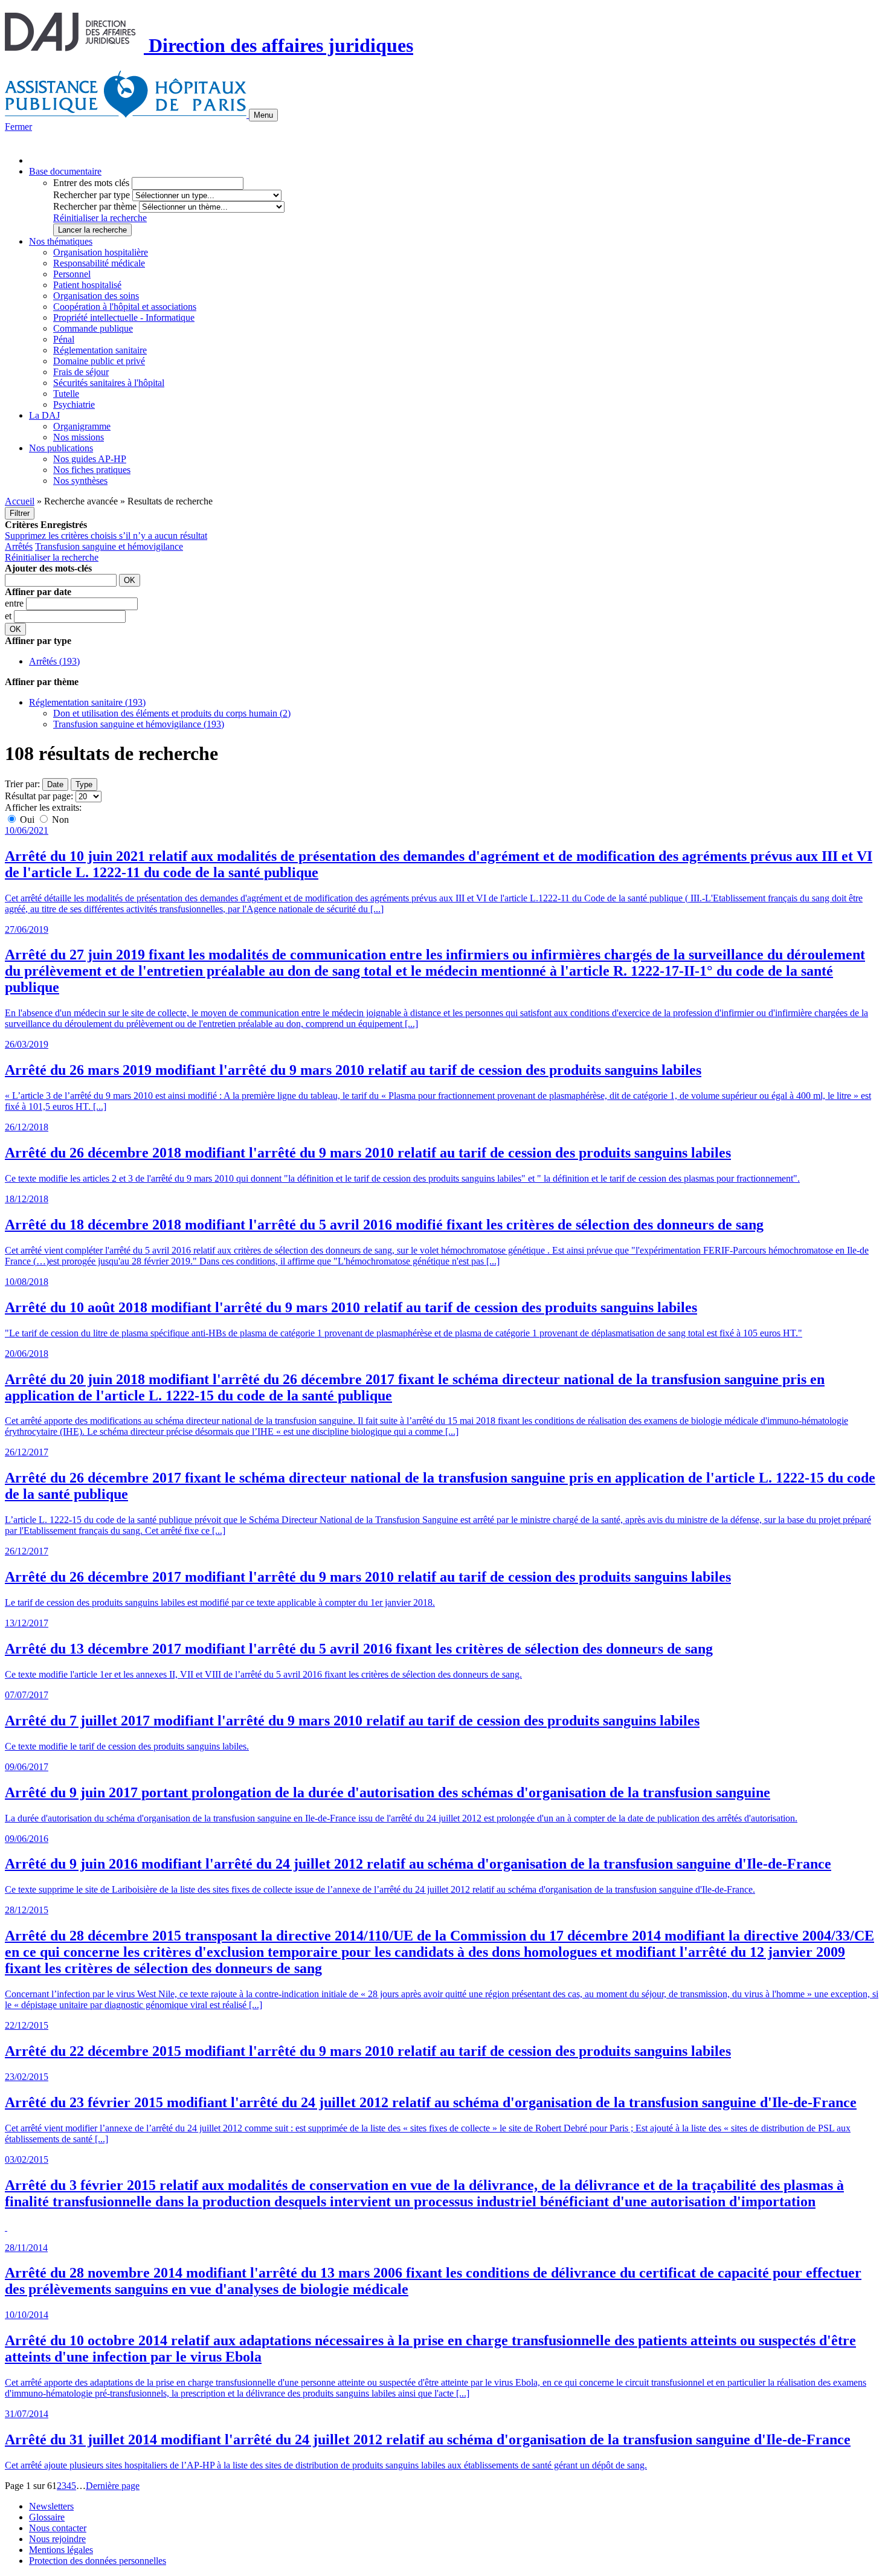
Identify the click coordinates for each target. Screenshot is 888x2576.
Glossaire (47, 2517)
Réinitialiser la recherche (100, 218)
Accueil (20, 501)
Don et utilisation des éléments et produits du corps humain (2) (172, 713)
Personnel (72, 274)
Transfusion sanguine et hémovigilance (109, 546)
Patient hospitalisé (87, 285)
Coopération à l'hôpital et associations (125, 307)
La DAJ (44, 415)
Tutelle (66, 394)
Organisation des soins (96, 296)
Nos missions (79, 437)
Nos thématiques (61, 241)
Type (84, 784)
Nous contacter (58, 2528)
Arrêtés (19, 546)
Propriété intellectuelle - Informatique (124, 317)
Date (55, 784)
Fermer (18, 127)
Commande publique (93, 328)
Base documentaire (65, 171)
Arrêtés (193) (54, 661)
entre (15, 603)
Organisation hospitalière (101, 252)
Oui (27, 819)
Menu (263, 115)
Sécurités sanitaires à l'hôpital (109, 383)
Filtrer (20, 513)
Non (59, 819)
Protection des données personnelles (98, 2561)
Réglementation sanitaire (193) (87, 702)
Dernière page (113, 2486)
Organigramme (82, 426)
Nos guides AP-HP (90, 459)
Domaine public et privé (99, 361)
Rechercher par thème (95, 206)
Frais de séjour (81, 372)
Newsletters (51, 2506)
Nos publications (61, 448)
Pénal (64, 339)
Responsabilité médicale (99, 263)
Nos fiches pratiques (92, 470)
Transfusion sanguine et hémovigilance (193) (139, 724)
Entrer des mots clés (91, 183)
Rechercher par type (92, 195)
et (9, 616)
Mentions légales (61, 2550)
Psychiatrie (74, 404)
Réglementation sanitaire (100, 350)
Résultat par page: (39, 796)
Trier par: (22, 784)
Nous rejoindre (57, 2539)
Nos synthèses (80, 481)
